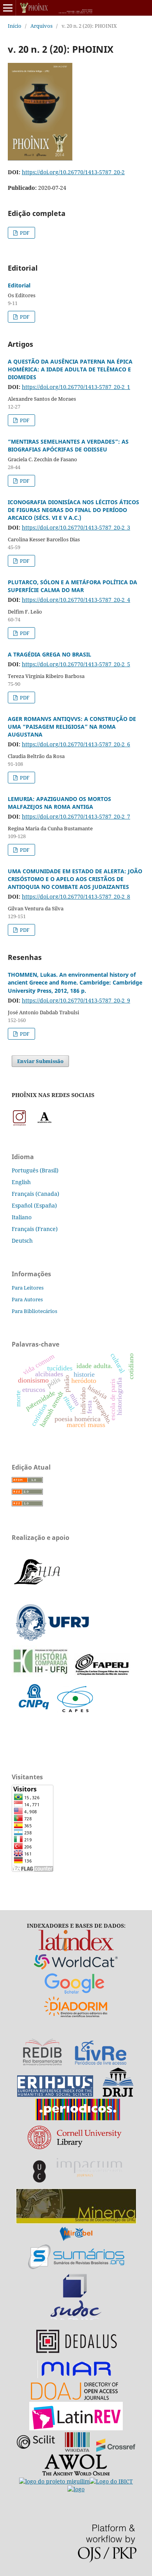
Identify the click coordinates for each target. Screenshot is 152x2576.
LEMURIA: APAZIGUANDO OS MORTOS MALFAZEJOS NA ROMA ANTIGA (59, 803)
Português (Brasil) (35, 1170)
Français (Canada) (35, 1194)
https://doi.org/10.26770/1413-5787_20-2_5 (76, 664)
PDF (24, 233)
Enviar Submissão (40, 1061)
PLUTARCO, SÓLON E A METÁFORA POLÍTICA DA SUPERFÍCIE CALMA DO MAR (72, 586)
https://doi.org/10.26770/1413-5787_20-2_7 (76, 816)
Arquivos (42, 26)
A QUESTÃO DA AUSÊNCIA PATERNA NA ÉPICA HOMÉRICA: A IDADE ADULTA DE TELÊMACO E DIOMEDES (70, 369)
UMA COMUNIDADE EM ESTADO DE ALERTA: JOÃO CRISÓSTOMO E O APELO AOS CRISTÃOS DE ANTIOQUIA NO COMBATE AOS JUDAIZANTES (75, 879)
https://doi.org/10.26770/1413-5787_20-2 (73, 172)
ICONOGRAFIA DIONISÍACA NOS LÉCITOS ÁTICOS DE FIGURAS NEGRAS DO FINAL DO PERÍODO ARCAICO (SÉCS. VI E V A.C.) (73, 510)
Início (15, 26)
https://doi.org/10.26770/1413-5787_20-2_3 (76, 527)
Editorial (19, 285)
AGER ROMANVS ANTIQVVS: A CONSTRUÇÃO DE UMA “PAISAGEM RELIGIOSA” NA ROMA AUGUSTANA (72, 727)
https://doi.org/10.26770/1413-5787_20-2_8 (76, 896)
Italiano (22, 1217)
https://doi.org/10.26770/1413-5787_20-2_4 (76, 600)
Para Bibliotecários (34, 1311)
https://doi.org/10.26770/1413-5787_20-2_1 (76, 387)
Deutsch (22, 1241)
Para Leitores (28, 1288)
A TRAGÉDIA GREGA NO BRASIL (49, 654)
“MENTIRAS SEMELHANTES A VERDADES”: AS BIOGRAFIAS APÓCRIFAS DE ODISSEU (68, 445)
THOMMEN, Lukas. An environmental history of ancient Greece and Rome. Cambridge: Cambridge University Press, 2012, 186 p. (75, 982)
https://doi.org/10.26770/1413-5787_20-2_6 (76, 744)
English (21, 1182)
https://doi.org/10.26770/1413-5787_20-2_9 (76, 1000)
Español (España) (34, 1205)
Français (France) (35, 1229)
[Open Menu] (8, 8)
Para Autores (27, 1299)
